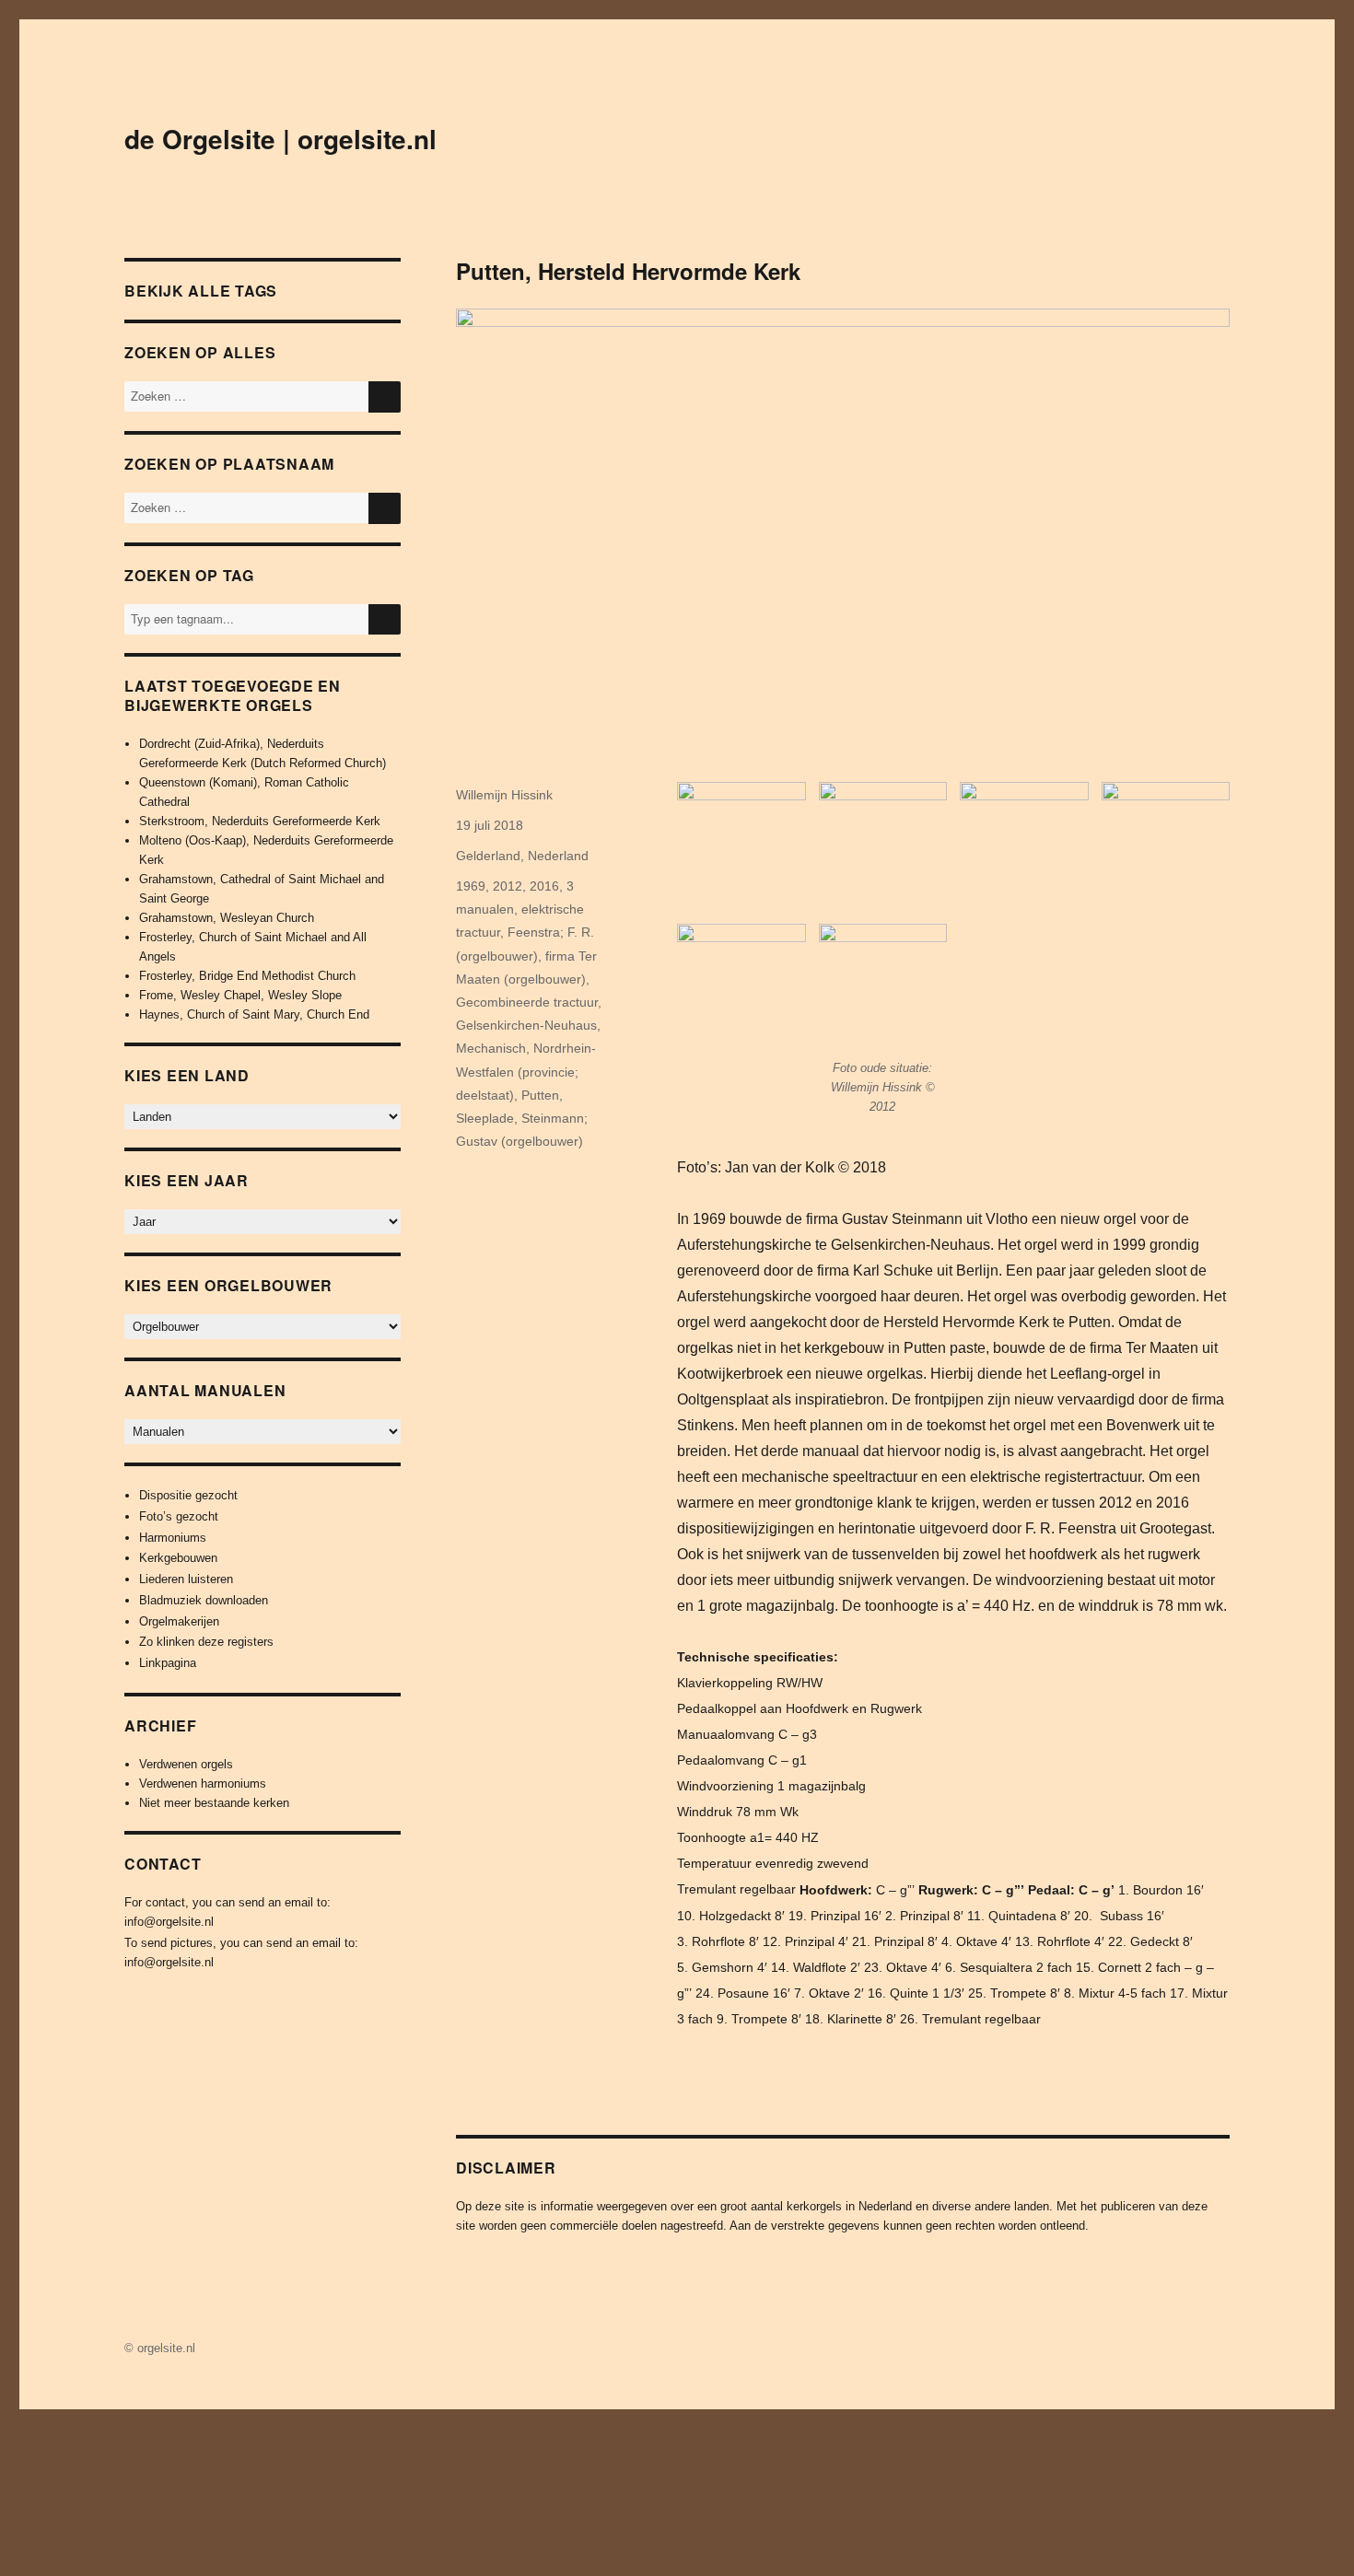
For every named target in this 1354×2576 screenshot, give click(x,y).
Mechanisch (491, 1048)
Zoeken (385, 634)
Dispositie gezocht (188, 1495)
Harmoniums (173, 1538)
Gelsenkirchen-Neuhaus (526, 1025)
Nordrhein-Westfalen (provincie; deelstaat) (526, 1071)
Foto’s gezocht (179, 1516)
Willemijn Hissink (504, 795)
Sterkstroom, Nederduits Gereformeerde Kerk (260, 821)
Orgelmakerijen (179, 1621)
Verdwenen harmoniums (203, 1783)
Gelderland (488, 856)
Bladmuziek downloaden (204, 1600)
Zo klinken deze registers (206, 1642)
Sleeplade (485, 1118)
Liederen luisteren (186, 1579)
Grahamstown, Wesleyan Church (227, 918)
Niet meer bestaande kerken (214, 1803)
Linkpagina (168, 1663)
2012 (508, 886)
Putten (540, 1095)
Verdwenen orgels (186, 1764)
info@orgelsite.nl (169, 1922)
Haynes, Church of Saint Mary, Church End (254, 1014)
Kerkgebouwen (178, 1558)
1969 (471, 886)
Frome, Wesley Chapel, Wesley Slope (240, 995)
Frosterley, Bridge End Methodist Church (247, 976)
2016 (544, 886)
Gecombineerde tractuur (527, 1002)
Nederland (558, 856)
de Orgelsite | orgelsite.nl (280, 139)
